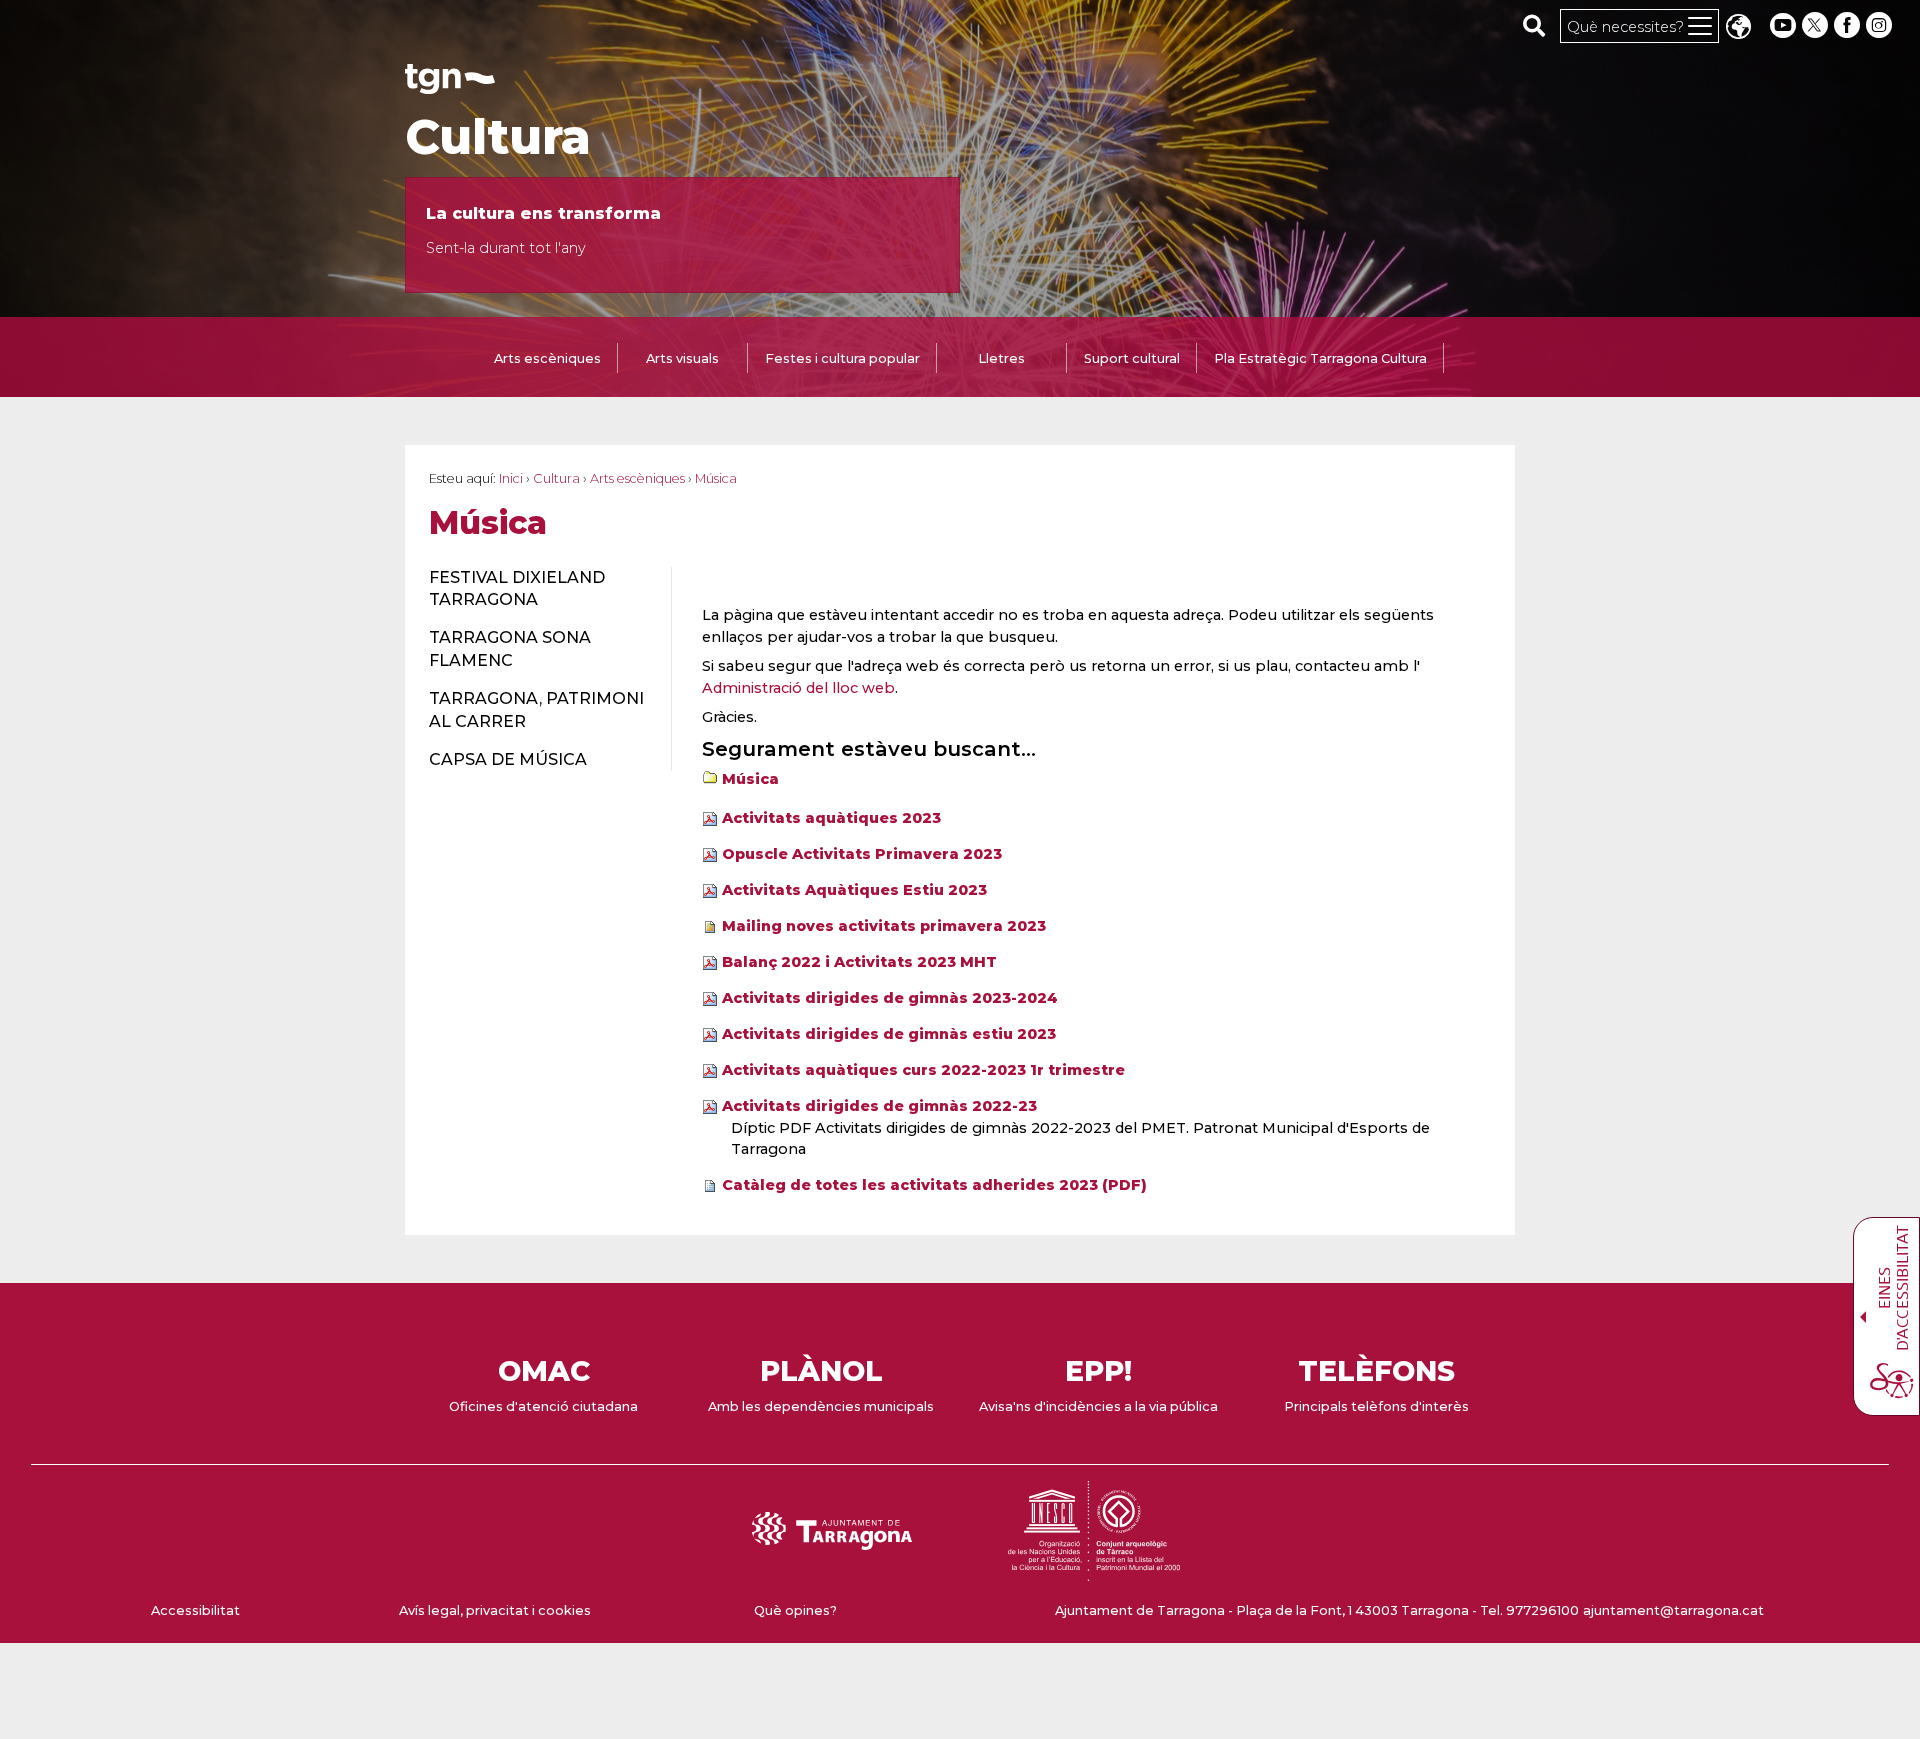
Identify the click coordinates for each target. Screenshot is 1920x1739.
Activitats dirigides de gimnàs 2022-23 (879, 1106)
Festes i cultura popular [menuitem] (842, 358)
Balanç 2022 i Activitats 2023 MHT (859, 962)
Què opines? (795, 1610)
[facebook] (1849, 25)
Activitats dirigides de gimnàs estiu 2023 (889, 1034)
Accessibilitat (195, 1610)
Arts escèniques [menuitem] (547, 358)
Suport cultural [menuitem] (1132, 358)
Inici (511, 478)
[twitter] (1817, 25)
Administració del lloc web (798, 688)
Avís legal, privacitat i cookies (495, 1610)
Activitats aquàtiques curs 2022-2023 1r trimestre (923, 1070)
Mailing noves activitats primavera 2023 (884, 926)
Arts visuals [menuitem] (682, 358)
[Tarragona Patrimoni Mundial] (1094, 1571)
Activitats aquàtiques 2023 (831, 818)
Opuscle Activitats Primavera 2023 (862, 854)
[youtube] (1783, 25)
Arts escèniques (637, 478)
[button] (1738, 28)
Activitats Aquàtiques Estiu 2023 (854, 890)
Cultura (498, 137)
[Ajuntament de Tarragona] (450, 84)
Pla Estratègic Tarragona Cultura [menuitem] (1320, 358)
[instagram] (1881, 25)
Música (750, 779)
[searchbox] (1534, 25)
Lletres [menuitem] (1001, 358)
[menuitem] (538, 589)
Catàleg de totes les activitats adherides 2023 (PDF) (934, 1185)
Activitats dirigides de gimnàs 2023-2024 (890, 998)
